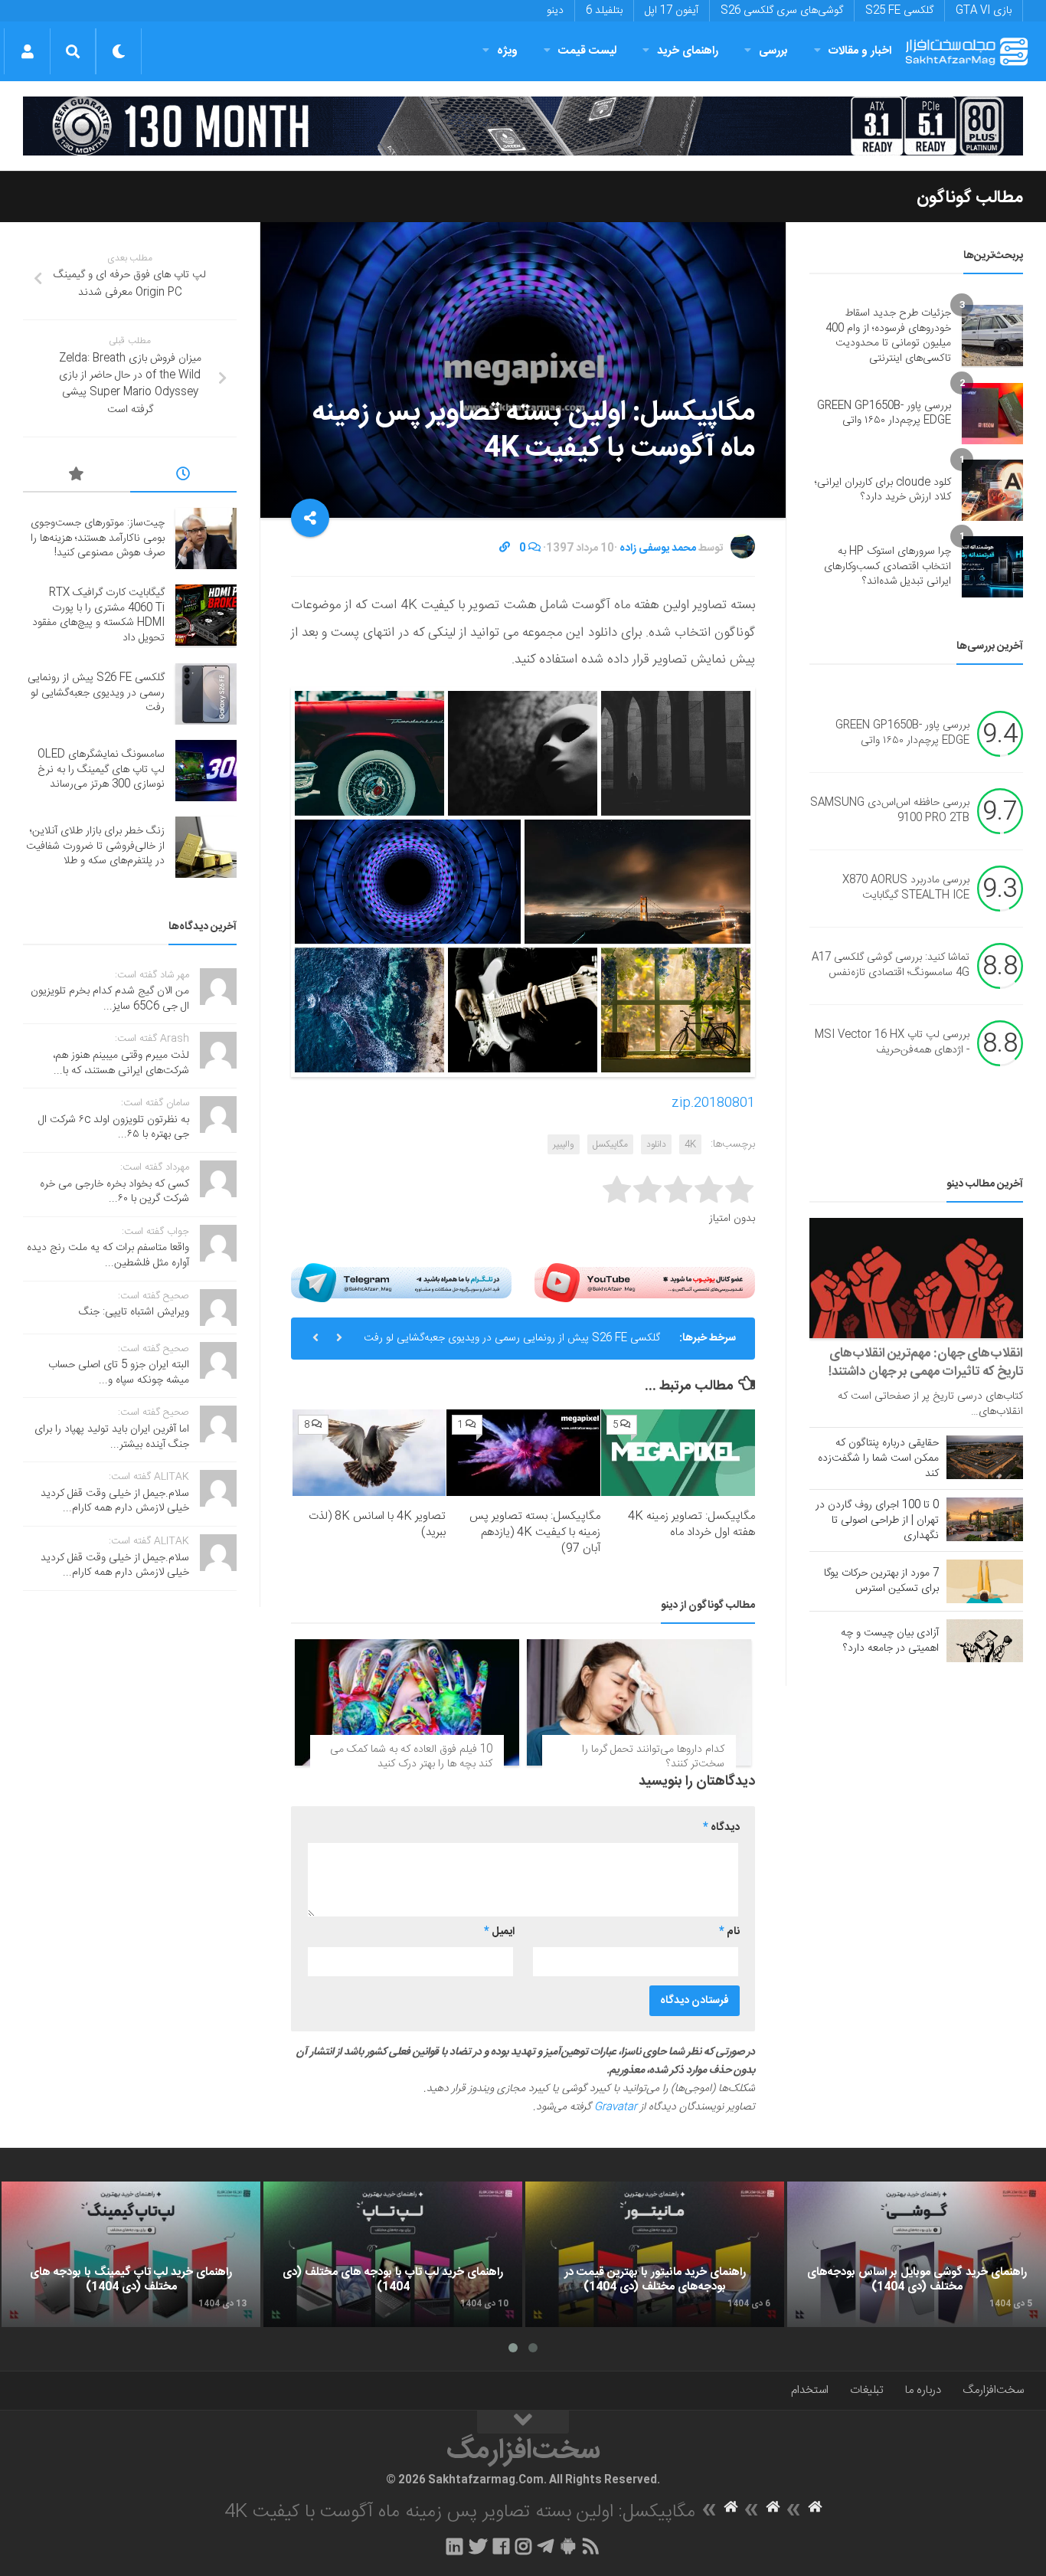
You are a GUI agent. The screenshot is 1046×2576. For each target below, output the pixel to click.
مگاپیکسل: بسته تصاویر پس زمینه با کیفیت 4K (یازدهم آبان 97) (535, 1532)
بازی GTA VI (984, 11)
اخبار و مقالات (860, 51)
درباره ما (923, 2390)
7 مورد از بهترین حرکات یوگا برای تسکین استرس (881, 1581)
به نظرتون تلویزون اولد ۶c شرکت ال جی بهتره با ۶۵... (114, 1128)
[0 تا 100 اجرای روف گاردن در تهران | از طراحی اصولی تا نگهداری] (985, 1519)
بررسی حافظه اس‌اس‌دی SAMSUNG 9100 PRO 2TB (890, 811)
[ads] (523, 126)
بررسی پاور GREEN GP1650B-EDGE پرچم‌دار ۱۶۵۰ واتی (884, 414)
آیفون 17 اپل (672, 11)
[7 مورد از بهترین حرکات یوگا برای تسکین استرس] (985, 1581)
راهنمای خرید (688, 51)
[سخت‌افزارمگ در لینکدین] (454, 2546)
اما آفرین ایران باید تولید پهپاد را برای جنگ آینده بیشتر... (112, 1437)
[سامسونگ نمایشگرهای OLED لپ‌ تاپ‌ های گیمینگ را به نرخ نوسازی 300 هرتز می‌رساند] (206, 771)
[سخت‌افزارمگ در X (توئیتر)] (478, 2546)
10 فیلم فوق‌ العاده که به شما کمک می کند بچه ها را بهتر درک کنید (411, 1757)
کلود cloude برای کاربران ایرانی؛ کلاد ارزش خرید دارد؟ (883, 490)
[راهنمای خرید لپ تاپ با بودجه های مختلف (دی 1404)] (393, 2254)
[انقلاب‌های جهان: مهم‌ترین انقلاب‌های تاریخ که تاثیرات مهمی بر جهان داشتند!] (916, 1278)
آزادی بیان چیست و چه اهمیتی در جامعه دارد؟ (890, 1641)
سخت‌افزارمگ (993, 2390)
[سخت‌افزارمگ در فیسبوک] (501, 2546)
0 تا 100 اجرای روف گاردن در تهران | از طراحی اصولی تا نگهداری (877, 1520)
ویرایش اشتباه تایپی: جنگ (134, 1312)
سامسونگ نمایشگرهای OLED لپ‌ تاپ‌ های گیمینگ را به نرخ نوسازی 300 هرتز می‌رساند (101, 769)
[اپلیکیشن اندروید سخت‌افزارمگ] (568, 2546)
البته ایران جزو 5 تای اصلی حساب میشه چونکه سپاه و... (119, 1373)
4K (690, 1144)
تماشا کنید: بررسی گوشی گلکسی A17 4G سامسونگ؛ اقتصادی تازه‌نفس (891, 966)
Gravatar (616, 2107)
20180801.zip (713, 1103)
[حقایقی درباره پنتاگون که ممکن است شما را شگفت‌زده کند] (985, 1457)
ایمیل (499, 1932)
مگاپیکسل (610, 1144)
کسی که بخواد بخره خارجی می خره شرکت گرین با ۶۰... (114, 1192)
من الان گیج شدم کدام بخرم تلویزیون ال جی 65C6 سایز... (110, 999)
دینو (555, 11)
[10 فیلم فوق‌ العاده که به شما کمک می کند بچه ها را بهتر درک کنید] (407, 1702)
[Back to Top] (523, 2422)
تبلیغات (867, 2390)
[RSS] (591, 2546)
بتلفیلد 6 (604, 11)
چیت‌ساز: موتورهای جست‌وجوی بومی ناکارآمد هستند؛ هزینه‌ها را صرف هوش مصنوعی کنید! (98, 538)
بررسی (773, 51)
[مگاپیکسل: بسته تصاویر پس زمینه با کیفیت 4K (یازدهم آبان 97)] (523, 1453)
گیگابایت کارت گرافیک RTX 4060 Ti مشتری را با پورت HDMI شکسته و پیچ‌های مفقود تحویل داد (98, 615)
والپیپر (564, 1144)
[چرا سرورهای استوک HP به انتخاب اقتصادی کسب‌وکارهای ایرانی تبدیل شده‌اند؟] (992, 567)
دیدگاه (721, 1828)
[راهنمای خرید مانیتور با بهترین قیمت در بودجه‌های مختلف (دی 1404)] (655, 2254)
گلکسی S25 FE (899, 11)
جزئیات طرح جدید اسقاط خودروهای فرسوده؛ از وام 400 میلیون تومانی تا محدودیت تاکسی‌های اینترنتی (888, 336)
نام (729, 1932)
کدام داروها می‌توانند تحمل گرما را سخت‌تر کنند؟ (653, 1757)
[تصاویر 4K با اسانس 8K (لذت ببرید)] (369, 1453)
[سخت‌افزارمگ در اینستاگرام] (523, 2546)
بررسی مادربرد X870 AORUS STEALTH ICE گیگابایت (906, 889)
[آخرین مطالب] (184, 476)
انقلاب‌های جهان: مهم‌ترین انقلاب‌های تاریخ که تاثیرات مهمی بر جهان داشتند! (926, 1363)
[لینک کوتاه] (505, 548)
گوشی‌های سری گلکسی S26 (782, 11)
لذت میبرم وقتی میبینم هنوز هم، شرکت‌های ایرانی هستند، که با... (121, 1063)
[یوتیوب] (645, 1282)
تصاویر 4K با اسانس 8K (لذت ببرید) (377, 1524)
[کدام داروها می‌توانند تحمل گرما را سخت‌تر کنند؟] (639, 1702)
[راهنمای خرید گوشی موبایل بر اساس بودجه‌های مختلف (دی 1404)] (917, 2254)
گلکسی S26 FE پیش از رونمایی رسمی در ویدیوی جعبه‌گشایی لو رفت (512, 1338)
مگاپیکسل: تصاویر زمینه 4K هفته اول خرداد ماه (691, 1524)
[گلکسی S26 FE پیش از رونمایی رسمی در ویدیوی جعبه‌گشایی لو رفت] (206, 694)
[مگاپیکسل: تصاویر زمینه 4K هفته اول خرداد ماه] (678, 1453)
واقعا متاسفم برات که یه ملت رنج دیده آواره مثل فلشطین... (108, 1255)
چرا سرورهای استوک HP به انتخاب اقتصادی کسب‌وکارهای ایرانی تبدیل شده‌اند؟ (887, 566)
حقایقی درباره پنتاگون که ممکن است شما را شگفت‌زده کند (878, 1458)
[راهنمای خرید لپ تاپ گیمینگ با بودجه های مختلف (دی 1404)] (131, 2254)
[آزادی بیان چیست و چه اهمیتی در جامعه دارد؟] (985, 1641)
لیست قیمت (587, 51)
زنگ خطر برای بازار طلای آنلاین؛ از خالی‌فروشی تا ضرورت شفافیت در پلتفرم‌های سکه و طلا (95, 846)
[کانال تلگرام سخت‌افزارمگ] (546, 2546)
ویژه (507, 51)
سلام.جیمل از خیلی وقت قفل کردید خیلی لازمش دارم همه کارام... (115, 1501)
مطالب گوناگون (970, 198)
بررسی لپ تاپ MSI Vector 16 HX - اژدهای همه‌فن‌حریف (892, 1043)
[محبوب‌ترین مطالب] (77, 476)
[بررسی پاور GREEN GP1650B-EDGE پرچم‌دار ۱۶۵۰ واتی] (992, 414)
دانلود (656, 1144)
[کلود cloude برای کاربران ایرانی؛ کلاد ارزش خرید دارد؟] (992, 490)
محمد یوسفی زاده (658, 548)
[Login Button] (27, 51)
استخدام (810, 2390)
